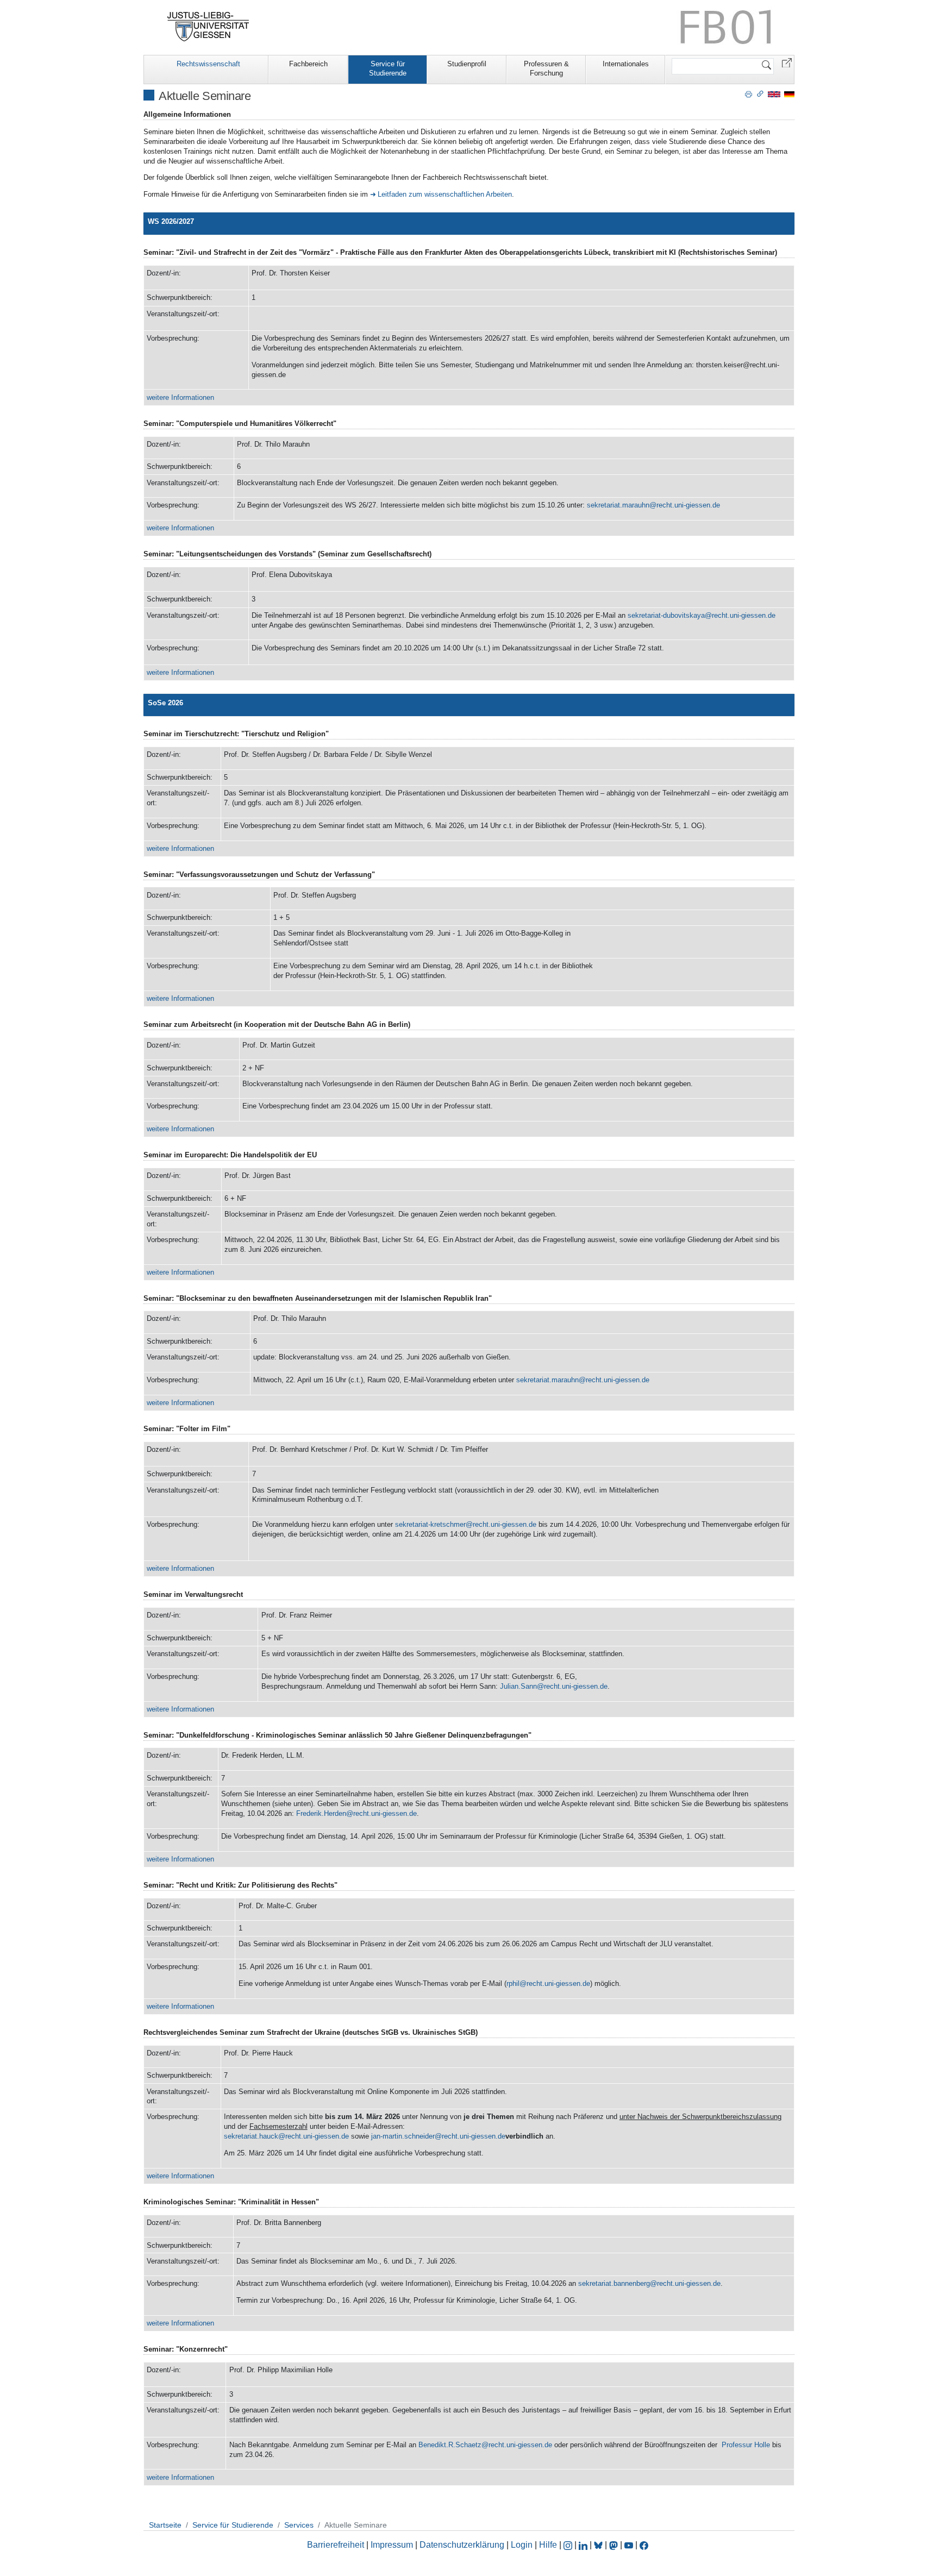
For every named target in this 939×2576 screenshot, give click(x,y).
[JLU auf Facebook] (644, 2545)
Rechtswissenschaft (208, 64)
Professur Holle (746, 2445)
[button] (787, 62)
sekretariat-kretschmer (430, 1524)
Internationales (626, 64)
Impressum (392, 2545)
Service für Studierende (388, 68)
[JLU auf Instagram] (569, 2545)
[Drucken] (749, 93)
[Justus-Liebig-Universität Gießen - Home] (208, 27)
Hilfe (548, 2545)
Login (523, 2545)
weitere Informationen (180, 397)
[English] (774, 94)
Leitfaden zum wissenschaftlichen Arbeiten (445, 194)
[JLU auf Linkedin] (584, 2545)
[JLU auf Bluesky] (599, 2545)
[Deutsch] (789, 94)
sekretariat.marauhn (618, 505)
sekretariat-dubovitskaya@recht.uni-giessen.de (702, 615)
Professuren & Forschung (546, 68)
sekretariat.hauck (251, 2136)
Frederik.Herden (321, 1813)
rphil (513, 1983)
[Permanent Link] (760, 93)
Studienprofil (467, 64)
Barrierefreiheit (336, 2545)
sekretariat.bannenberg (614, 2283)
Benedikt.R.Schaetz (450, 2445)
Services (299, 2525)
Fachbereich (308, 64)
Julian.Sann (518, 1686)
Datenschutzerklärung (462, 2545)
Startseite (165, 2525)
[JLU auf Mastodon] (615, 2545)
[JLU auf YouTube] (629, 2545)
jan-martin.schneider (403, 2136)
